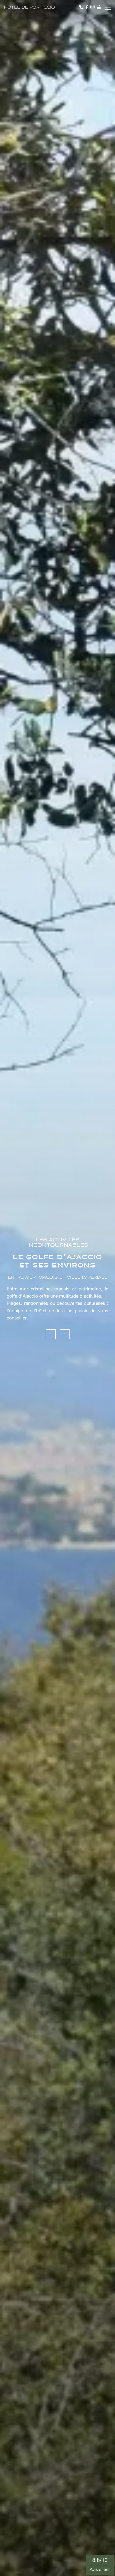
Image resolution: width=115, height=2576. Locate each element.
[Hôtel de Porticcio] (29, 7)
